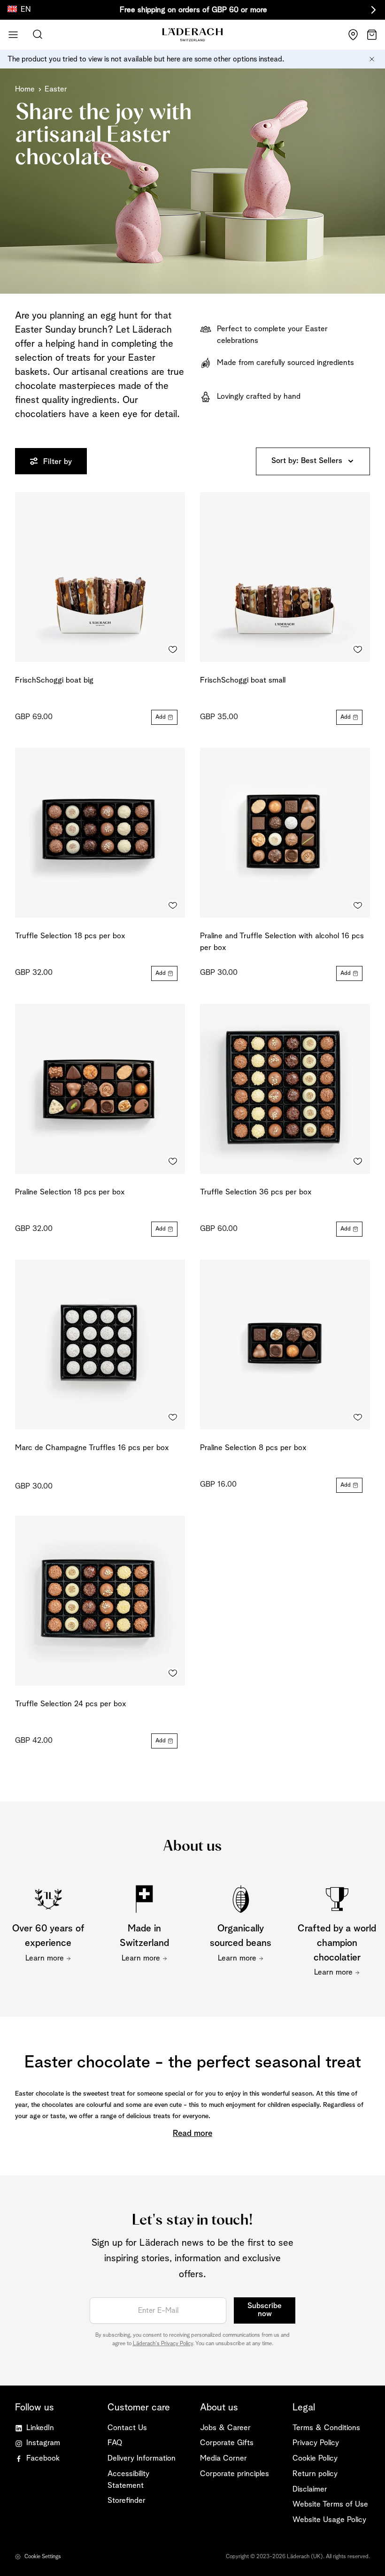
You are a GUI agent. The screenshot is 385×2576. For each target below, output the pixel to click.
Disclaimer (310, 2489)
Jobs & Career (225, 2428)
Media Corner (223, 2458)
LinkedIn (40, 2428)
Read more (192, 2134)
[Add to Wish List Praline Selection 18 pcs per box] (173, 1162)
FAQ (115, 2443)
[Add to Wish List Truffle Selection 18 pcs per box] (173, 905)
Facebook (43, 2458)
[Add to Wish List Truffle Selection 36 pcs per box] (358, 1162)
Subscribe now (265, 2310)
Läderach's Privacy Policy (163, 2344)
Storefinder (127, 2501)
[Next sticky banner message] (372, 10)
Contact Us (127, 2428)
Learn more (45, 1958)
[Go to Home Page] (192, 35)
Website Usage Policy (329, 2520)
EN (26, 10)
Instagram (43, 2443)
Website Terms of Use (330, 2504)
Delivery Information (142, 2458)
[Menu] (13, 35)
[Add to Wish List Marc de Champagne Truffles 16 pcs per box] (173, 1417)
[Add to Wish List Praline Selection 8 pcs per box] (358, 1417)
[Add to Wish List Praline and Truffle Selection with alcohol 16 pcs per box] (358, 905)
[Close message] (372, 59)
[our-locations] (353, 35)
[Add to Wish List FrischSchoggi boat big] (173, 650)
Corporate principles (235, 2474)
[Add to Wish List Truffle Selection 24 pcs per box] (173, 1673)
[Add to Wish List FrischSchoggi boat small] (358, 650)
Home (25, 89)
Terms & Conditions (326, 2428)
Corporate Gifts (227, 2443)
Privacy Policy (316, 2443)
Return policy (315, 2474)
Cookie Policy (315, 2458)
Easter (56, 89)
